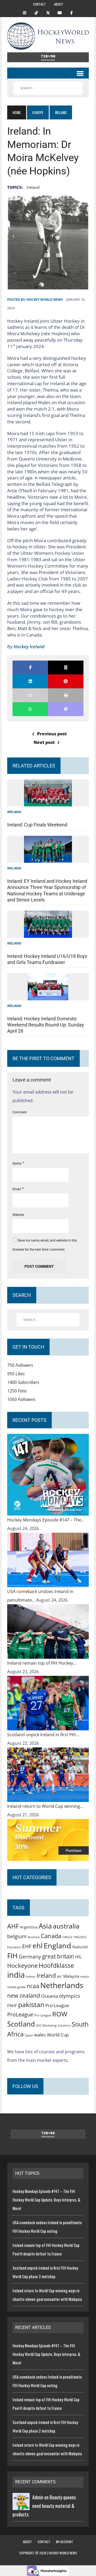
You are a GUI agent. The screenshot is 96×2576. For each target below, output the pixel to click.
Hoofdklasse (56, 1965)
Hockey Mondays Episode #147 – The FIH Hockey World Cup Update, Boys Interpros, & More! (46, 2200)
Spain (29, 2035)
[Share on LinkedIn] (30, 681)
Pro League (43, 2015)
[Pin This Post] (66, 681)
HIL (78, 1957)
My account (65, 2542)
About (59, 4)
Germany (30, 1956)
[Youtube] (60, 12)
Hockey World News (45, 300)
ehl (38, 1946)
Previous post (52, 734)
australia (66, 1926)
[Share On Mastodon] (66, 709)
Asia (45, 1926)
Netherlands (62, 1985)
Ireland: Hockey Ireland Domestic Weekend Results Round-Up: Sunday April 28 (46, 1025)
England (57, 1945)
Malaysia (71, 1976)
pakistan (31, 2005)
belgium (17, 1936)
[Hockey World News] (48, 36)
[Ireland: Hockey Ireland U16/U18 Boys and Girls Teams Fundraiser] (48, 934)
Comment (20, 1112)
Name (17, 1164)
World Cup (58, 2035)
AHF (13, 1926)
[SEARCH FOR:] (48, 88)
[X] (48, 12)
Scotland (21, 2024)
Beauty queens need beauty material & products (44, 2506)
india (16, 1975)
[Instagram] (25, 12)
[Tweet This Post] (66, 668)
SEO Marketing (46, 2025)
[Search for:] (48, 1320)
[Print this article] (66, 695)
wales (40, 2035)
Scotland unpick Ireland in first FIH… (43, 1735)
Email (17, 1189)
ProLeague (20, 2014)
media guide (16, 1987)
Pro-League (57, 2005)
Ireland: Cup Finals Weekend (37, 825)
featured (80, 1947)
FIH (12, 1956)
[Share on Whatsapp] (30, 709)
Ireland (33, 187)
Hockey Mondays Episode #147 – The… (46, 1520)
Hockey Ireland (29, 647)
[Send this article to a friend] (30, 695)
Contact (39, 4)
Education (14, 1947)
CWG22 (67, 1937)
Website (18, 1215)
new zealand (24, 1996)
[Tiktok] (36, 12)
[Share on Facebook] (30, 668)
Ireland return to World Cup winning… (45, 1806)
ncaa (33, 1986)
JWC (59, 1976)
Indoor (31, 1976)
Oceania (49, 1996)
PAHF (12, 2005)
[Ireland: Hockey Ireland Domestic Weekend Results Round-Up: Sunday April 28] (48, 996)
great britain (58, 1956)
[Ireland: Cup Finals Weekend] (48, 802)
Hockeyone (22, 1966)
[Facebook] (71, 12)
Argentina (29, 1927)
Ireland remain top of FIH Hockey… (42, 1663)
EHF (27, 1946)
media (85, 1977)
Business (34, 1937)
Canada (51, 1936)
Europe (38, 112)
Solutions (64, 2025)
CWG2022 (80, 1937)
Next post (44, 742)
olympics (69, 1996)
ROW (60, 2014)
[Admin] (21, 2506)
